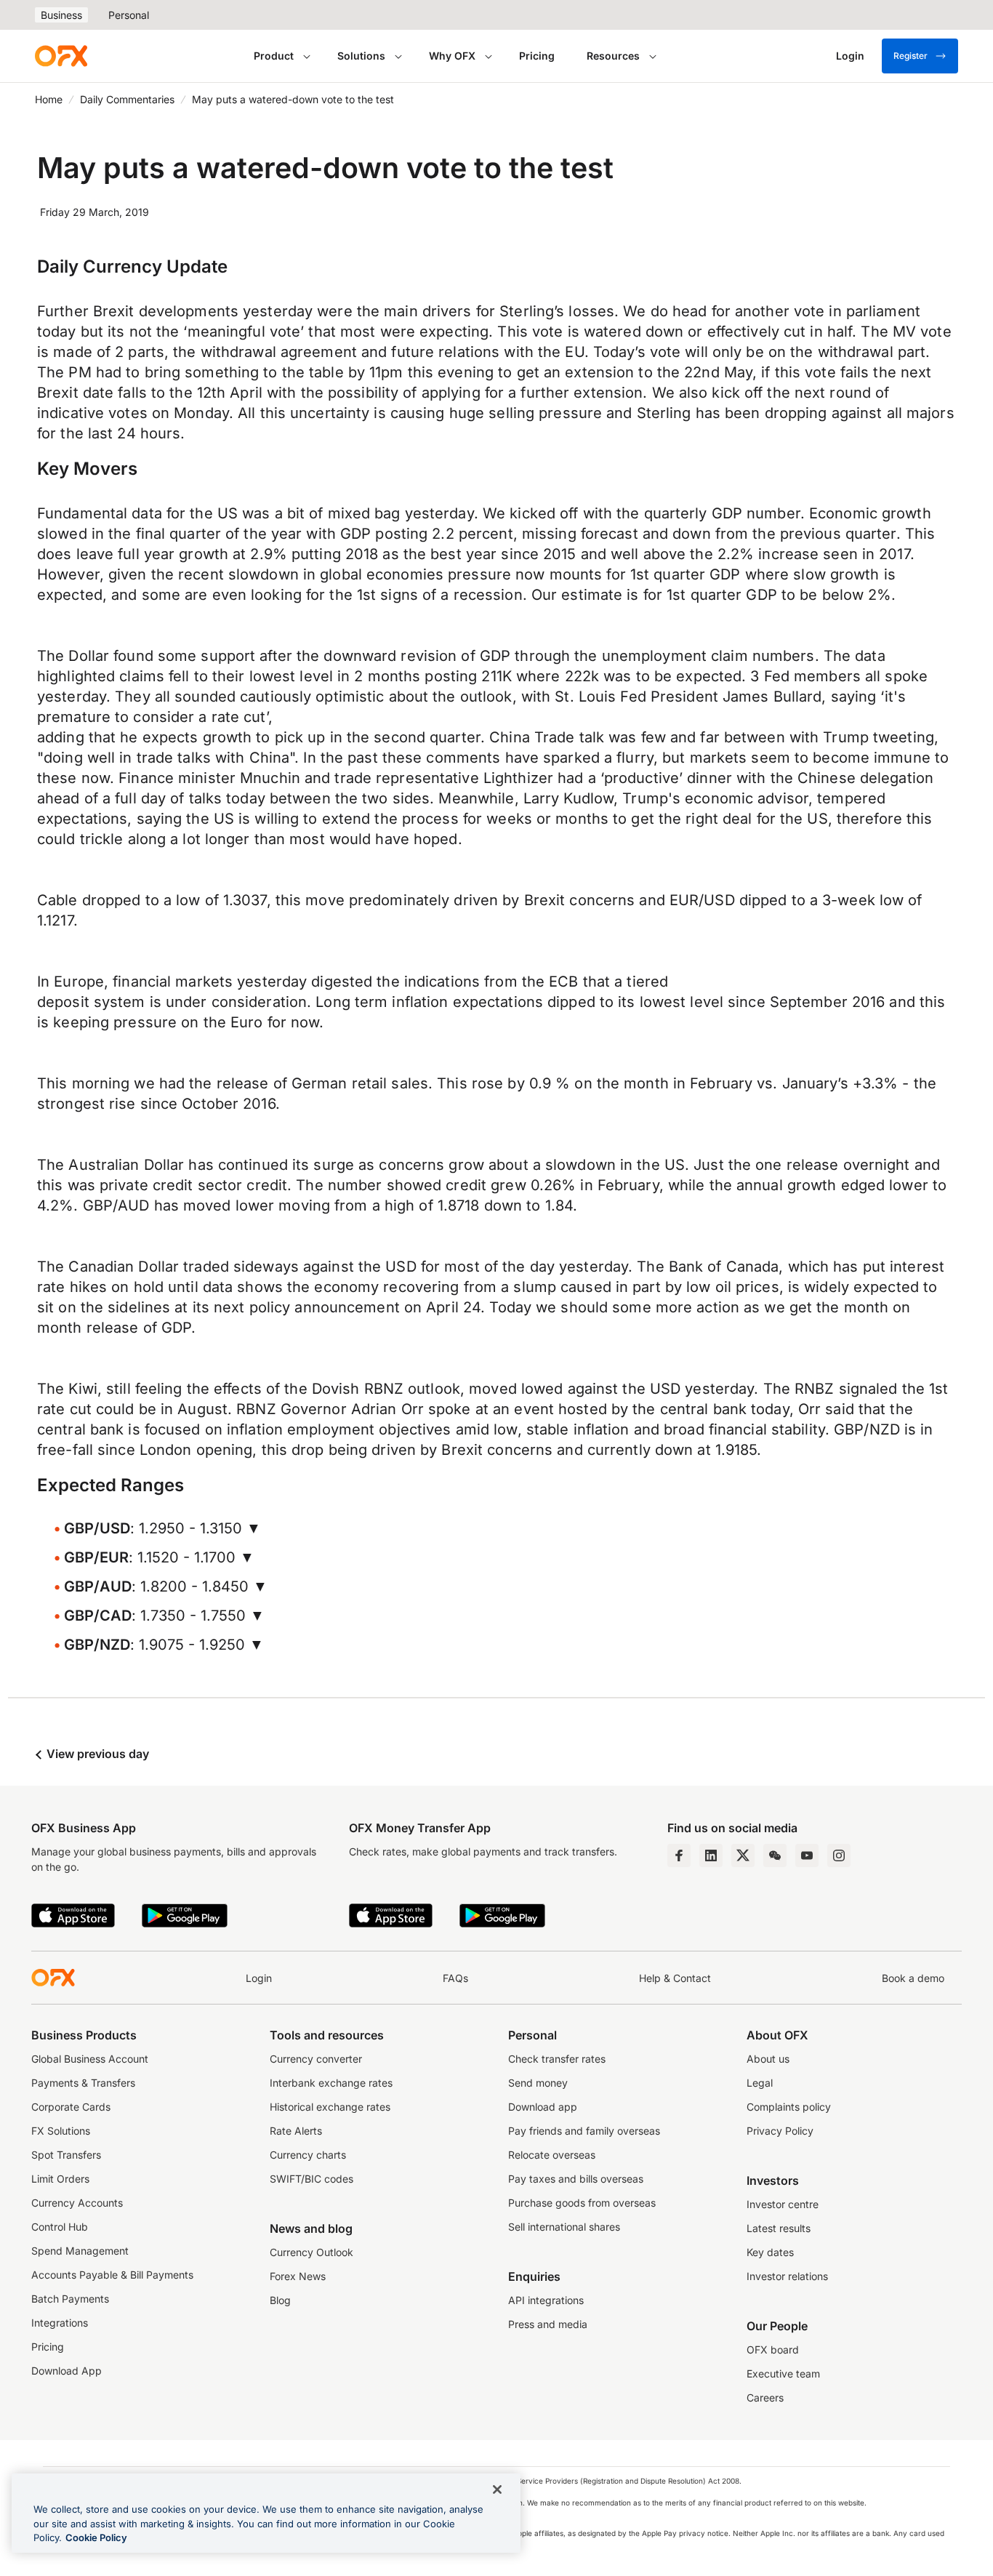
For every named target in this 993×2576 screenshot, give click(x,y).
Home (49, 99)
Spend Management (80, 2251)
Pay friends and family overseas (584, 2131)
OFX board (773, 2350)
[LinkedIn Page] (711, 1855)
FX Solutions (61, 2131)
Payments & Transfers (83, 2083)
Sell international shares (564, 2227)
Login (259, 1978)
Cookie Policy (96, 2537)
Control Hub (60, 2227)
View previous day (96, 1754)
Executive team (783, 2374)
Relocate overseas (552, 2155)
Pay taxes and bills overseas (576, 2179)
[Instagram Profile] (839, 1855)
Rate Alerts (296, 2131)
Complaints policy (789, 2107)
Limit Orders (60, 2179)
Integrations (60, 2323)
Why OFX (452, 56)
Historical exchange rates (330, 2107)
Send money (538, 2083)
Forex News (298, 2276)
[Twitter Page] (743, 1855)
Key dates (770, 2252)
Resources (613, 56)
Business (61, 15)
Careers (765, 2398)
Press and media (548, 2324)
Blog (280, 2300)
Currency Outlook (311, 2252)
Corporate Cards (71, 2107)
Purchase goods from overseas (582, 2203)
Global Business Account (90, 2059)
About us (768, 2059)
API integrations (546, 2300)
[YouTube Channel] (807, 1855)
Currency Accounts (77, 2203)
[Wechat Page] (775, 1855)
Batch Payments (70, 2299)
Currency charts (308, 2155)
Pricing (537, 56)
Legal (760, 2083)
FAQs (455, 1978)
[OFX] (61, 56)
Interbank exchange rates (331, 2083)
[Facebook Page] (679, 1855)
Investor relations (787, 2276)
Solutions (361, 56)
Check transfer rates (557, 2059)
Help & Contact (675, 1978)
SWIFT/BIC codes (311, 2179)
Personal (129, 15)
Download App (67, 2371)
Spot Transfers (66, 2155)
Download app (543, 2107)
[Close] (497, 2489)
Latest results (779, 2228)
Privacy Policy (780, 2131)
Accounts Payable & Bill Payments (112, 2275)
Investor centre (783, 2204)
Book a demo (913, 1978)
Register (910, 56)
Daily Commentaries (127, 99)
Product (274, 56)
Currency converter (316, 2059)
